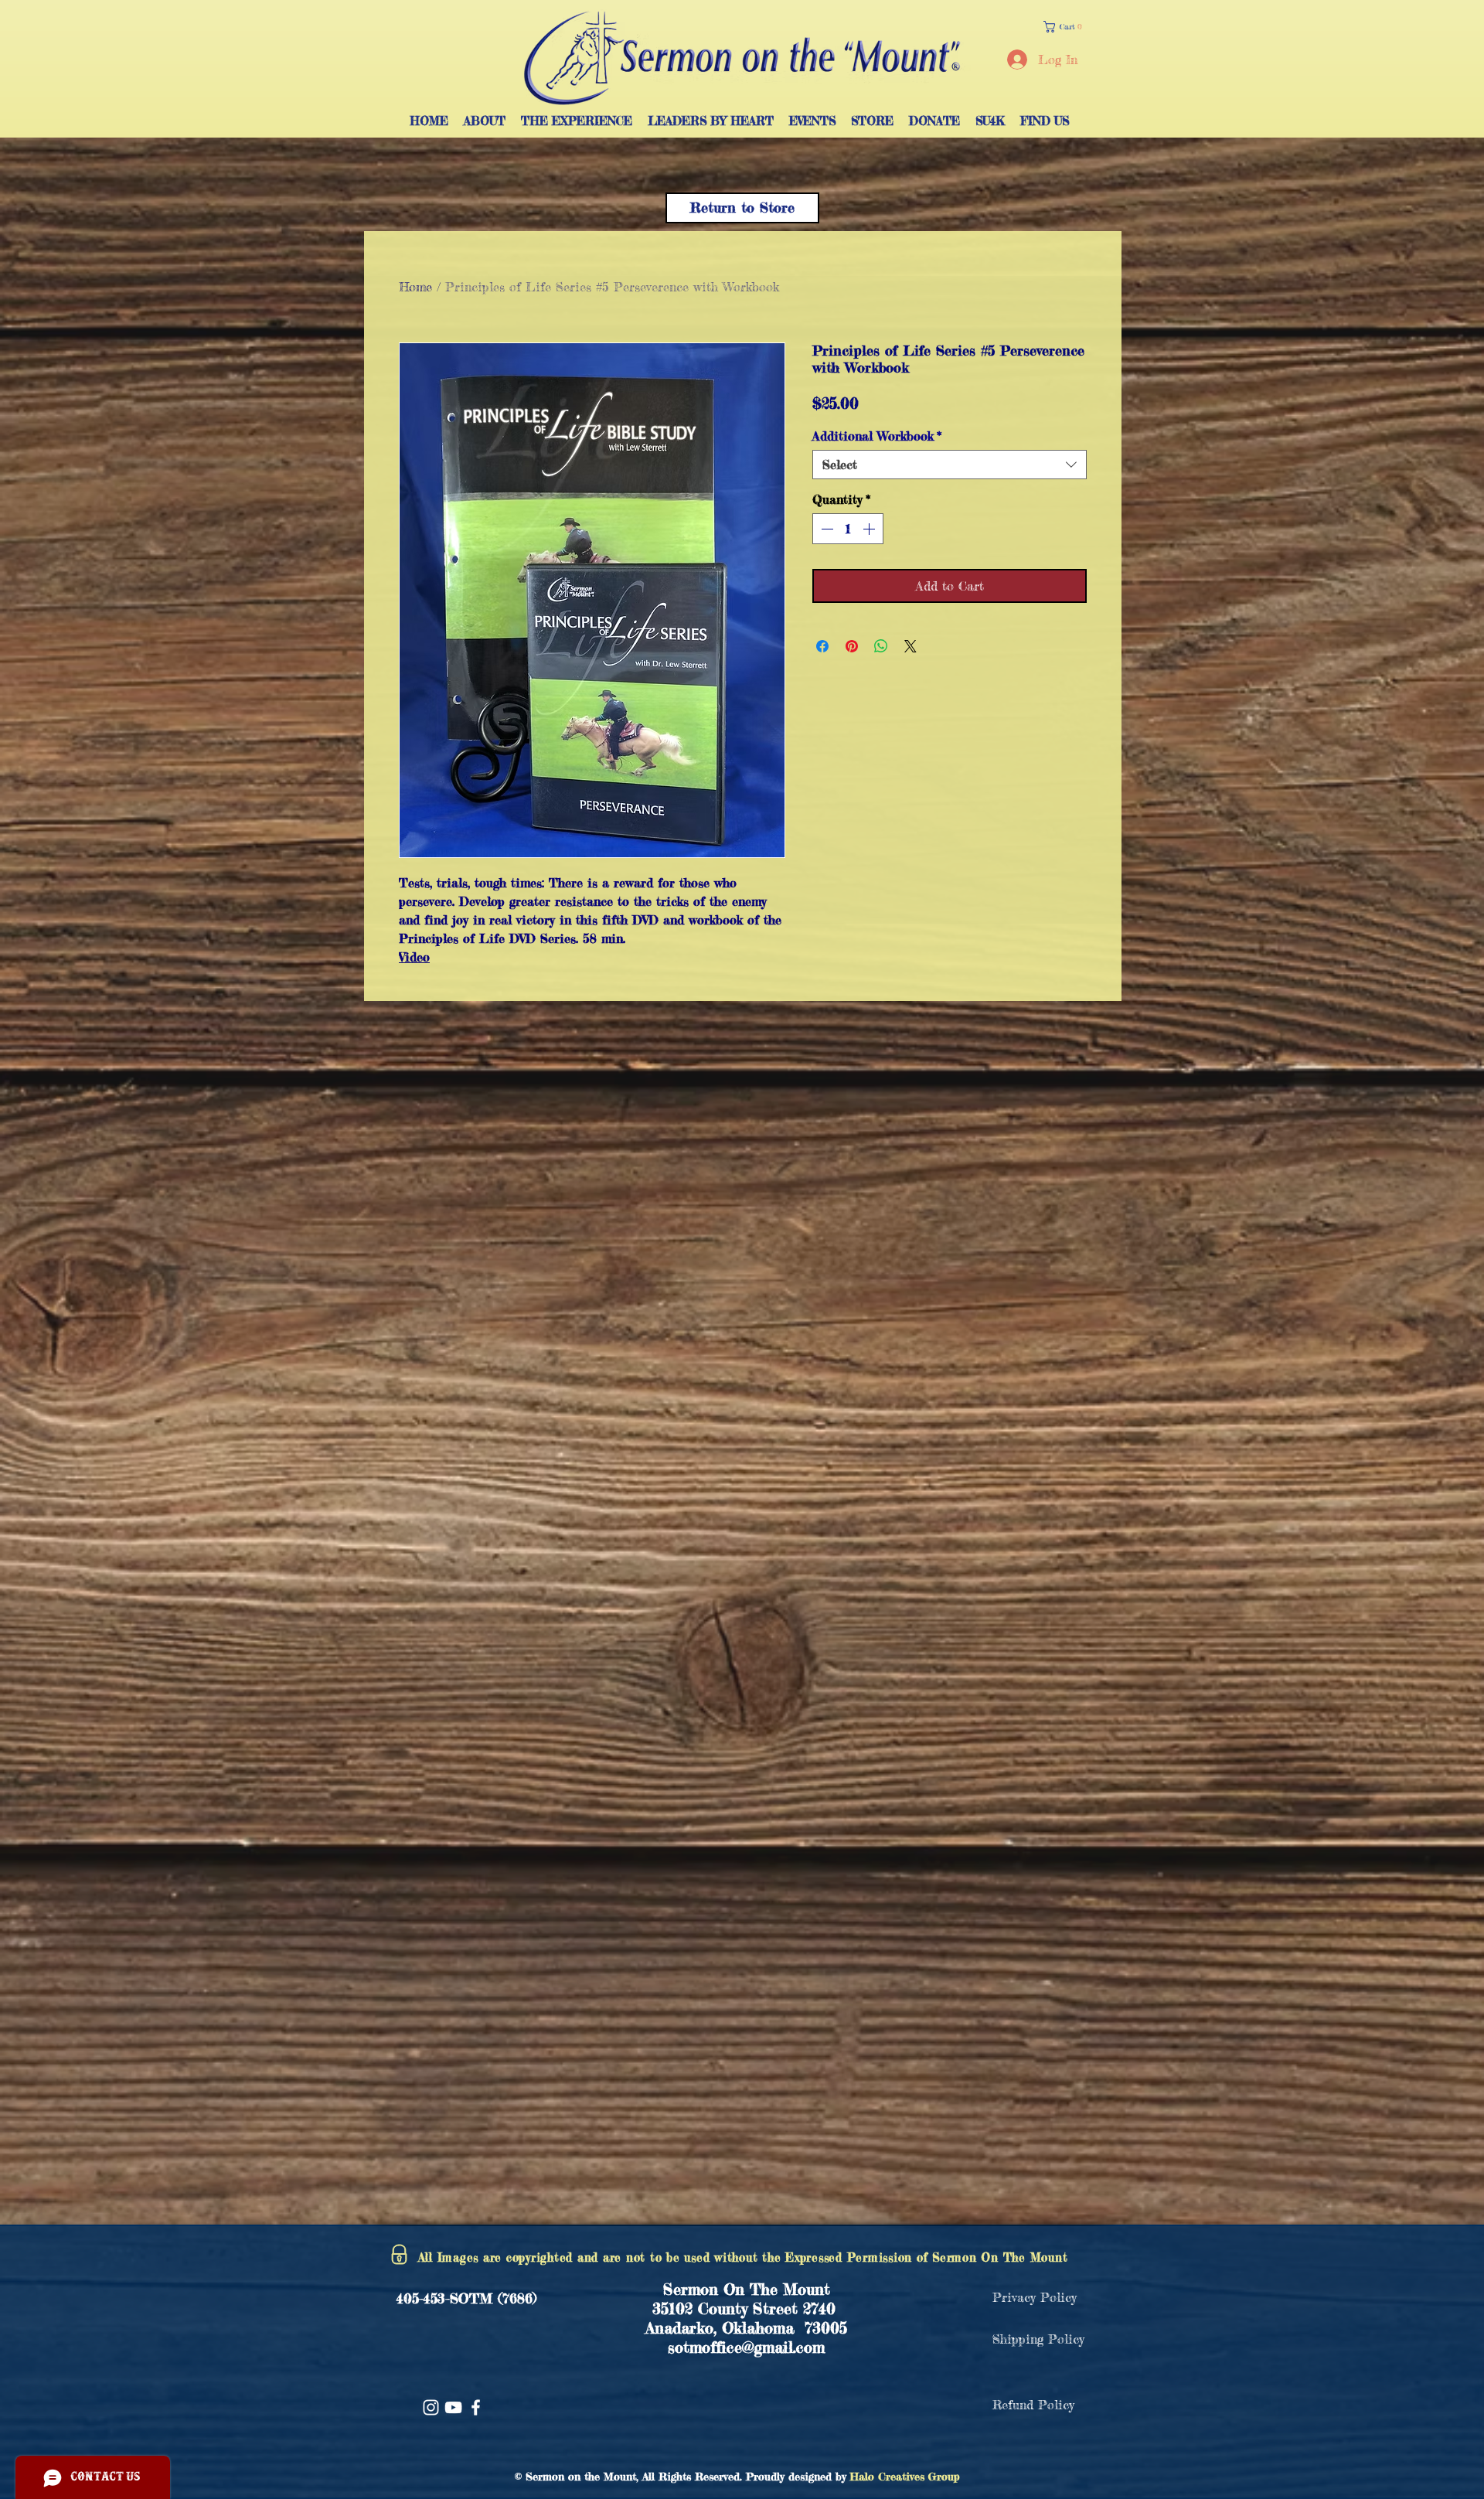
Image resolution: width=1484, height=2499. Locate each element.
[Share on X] (910, 646)
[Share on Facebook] (822, 646)
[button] (1066, 27)
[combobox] (950, 465)
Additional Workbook (877, 436)
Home (415, 287)
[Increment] (870, 529)
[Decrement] (825, 529)
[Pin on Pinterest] (852, 646)
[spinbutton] (848, 529)
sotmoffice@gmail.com (746, 2347)
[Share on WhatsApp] (881, 646)
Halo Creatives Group (905, 2476)
